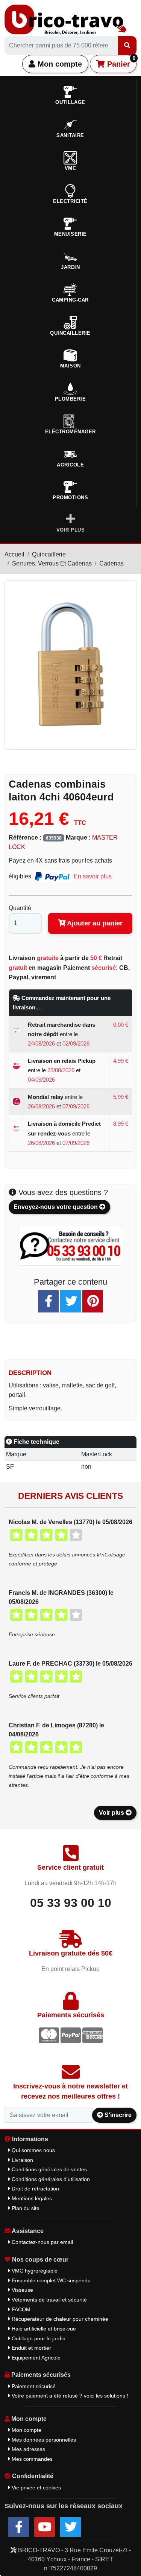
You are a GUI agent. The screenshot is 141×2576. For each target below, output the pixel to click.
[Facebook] (48, 1301)
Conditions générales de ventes (49, 2169)
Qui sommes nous (33, 2150)
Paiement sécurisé (33, 2386)
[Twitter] (70, 1301)
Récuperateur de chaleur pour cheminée (59, 2319)
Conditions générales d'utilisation (50, 2179)
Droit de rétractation (35, 2189)
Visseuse (22, 2290)
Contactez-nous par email (42, 2242)
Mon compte (59, 64)
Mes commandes (31, 2459)
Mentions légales (31, 2198)
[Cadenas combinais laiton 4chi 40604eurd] (70, 664)
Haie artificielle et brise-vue (43, 2329)
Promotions (70, 498)
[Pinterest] (93, 1301)
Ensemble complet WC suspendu (50, 2280)
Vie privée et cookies (36, 2488)
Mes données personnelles (43, 2440)
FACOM (20, 2309)
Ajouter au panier (94, 923)
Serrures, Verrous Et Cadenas (52, 563)
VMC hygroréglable (34, 2271)
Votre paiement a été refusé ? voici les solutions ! (69, 2396)
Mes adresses (28, 2449)
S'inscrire (117, 2115)
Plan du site (25, 2208)
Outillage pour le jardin (38, 2338)
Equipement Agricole (35, 2358)
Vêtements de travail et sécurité (49, 2300)
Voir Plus (71, 530)
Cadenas (111, 563)
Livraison (22, 2160)
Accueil (14, 554)
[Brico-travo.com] (66, 19)
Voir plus (112, 1813)
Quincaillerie (49, 554)
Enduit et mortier (31, 2348)
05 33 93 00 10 (71, 1903)
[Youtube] (45, 2527)
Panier (120, 62)
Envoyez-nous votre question (56, 1207)
